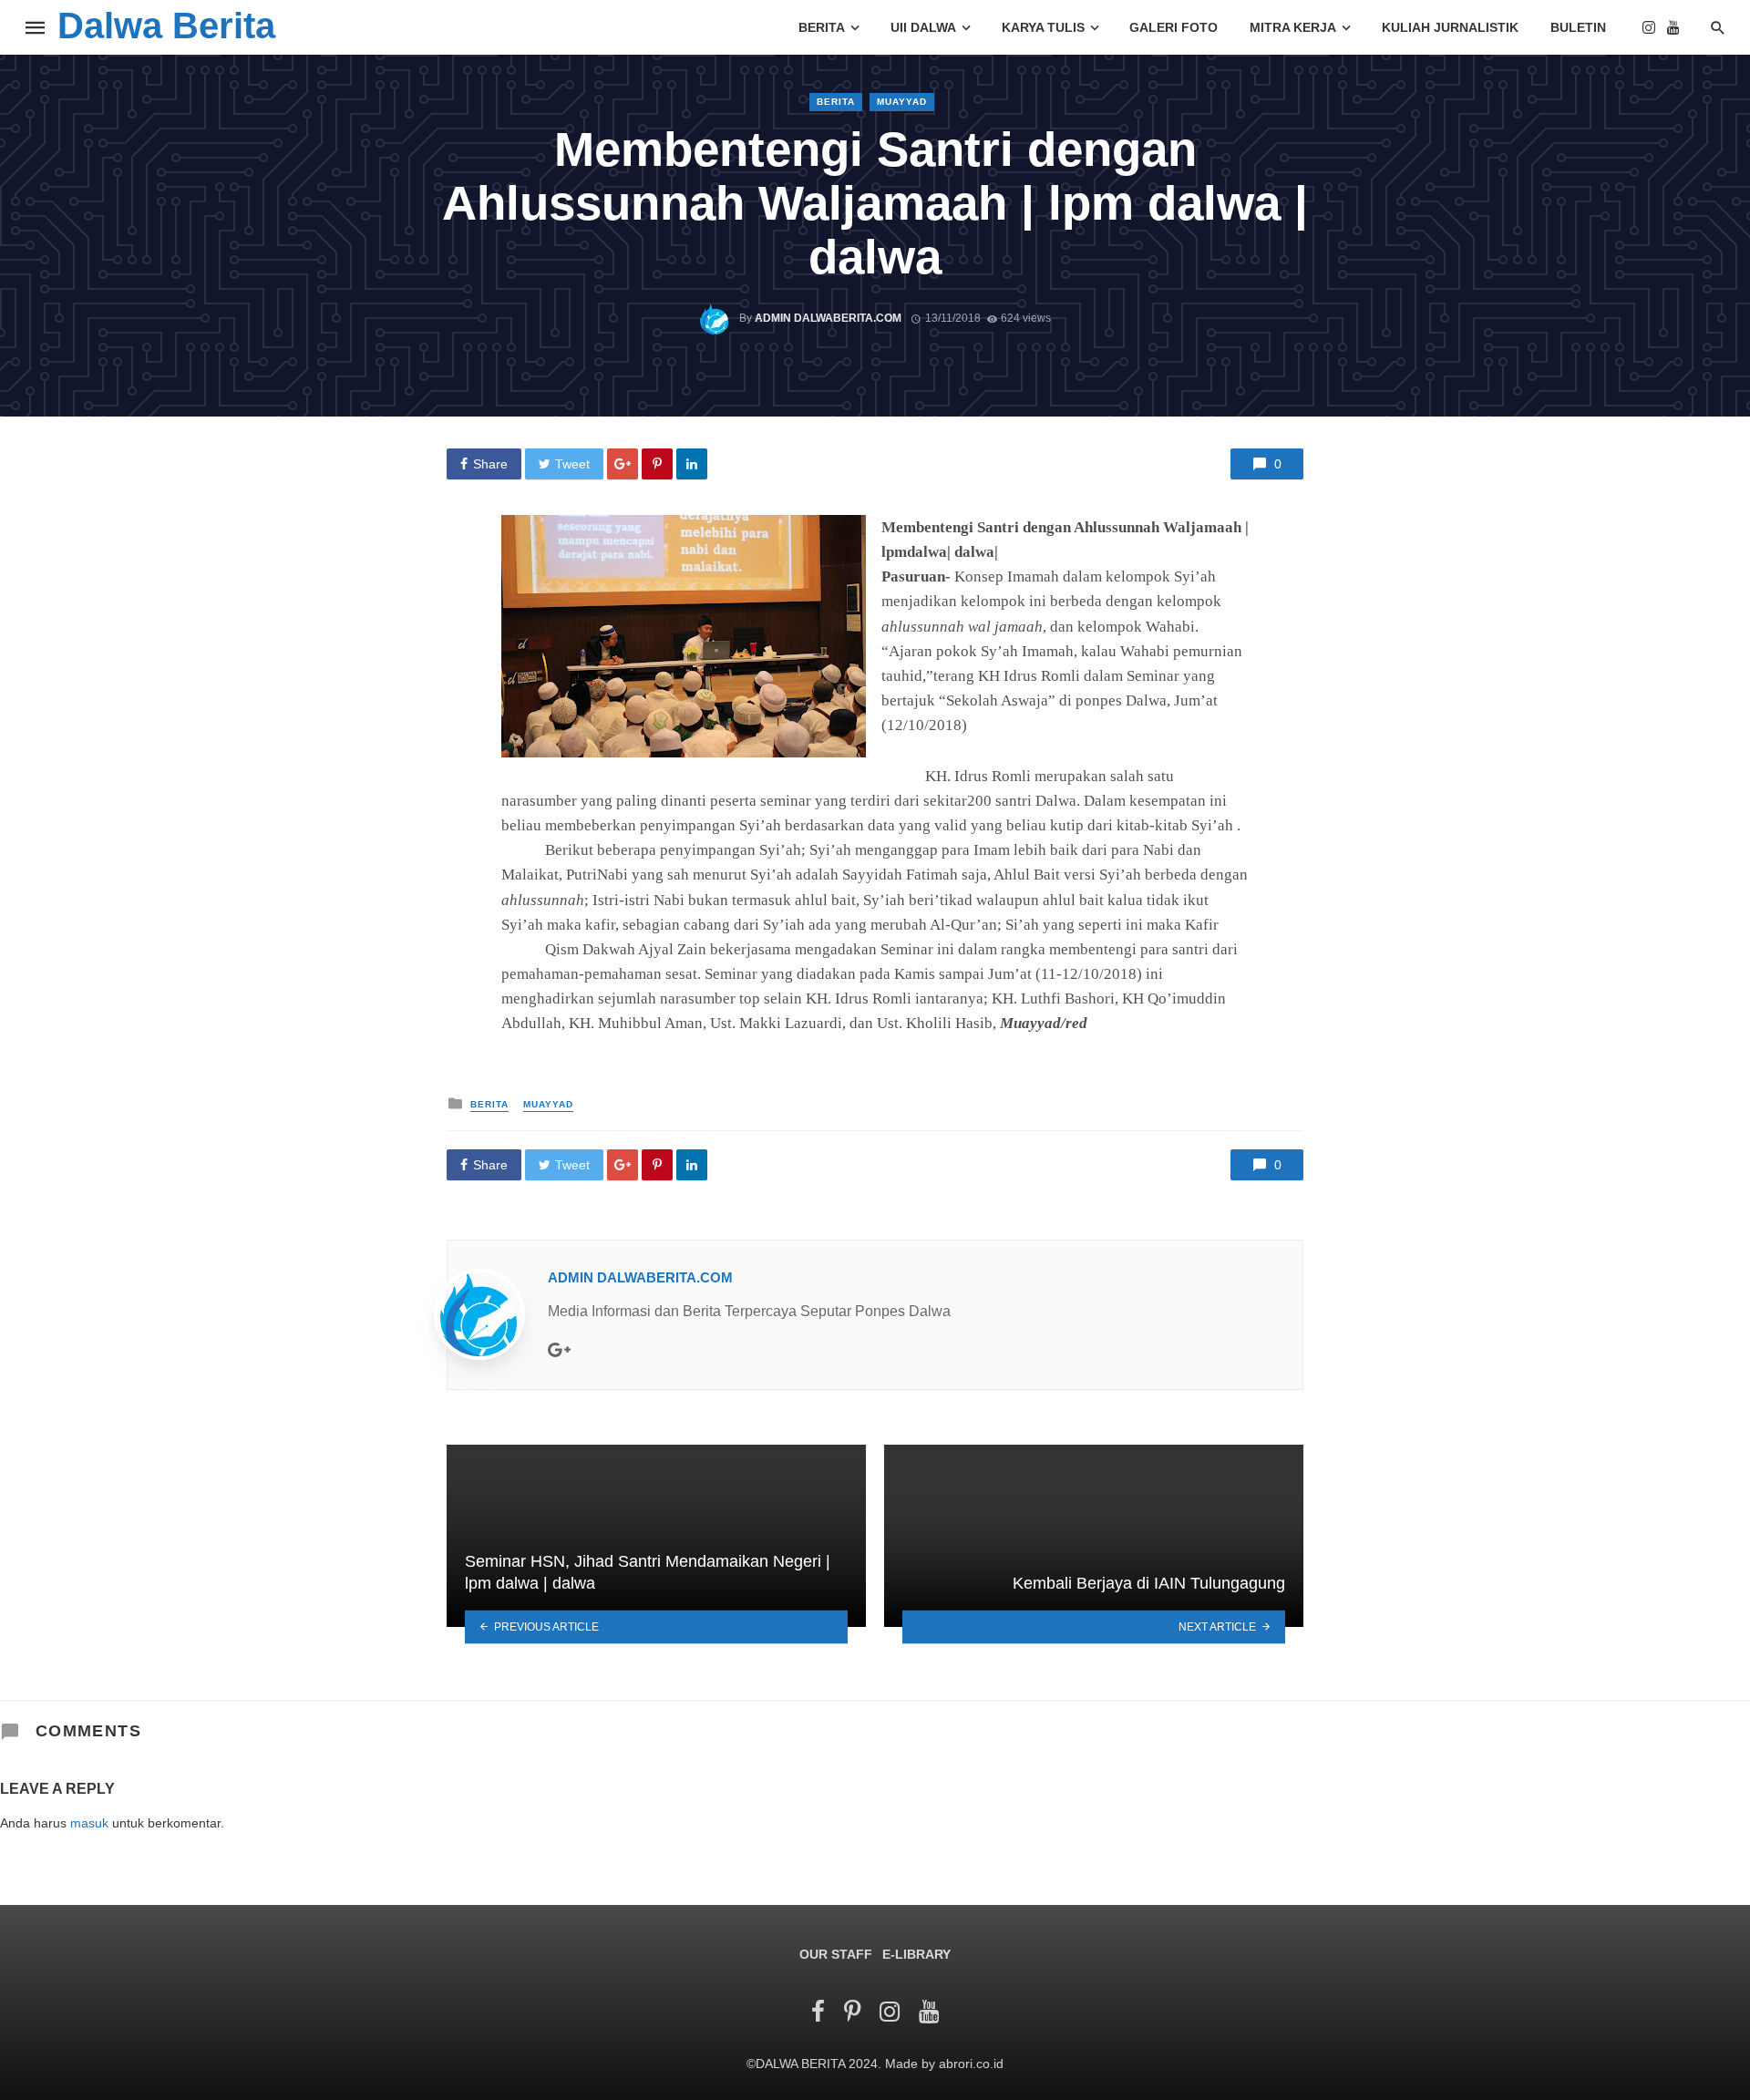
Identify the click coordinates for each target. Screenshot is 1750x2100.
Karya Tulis (1043, 27)
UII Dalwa (923, 27)
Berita (822, 27)
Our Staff (836, 1954)
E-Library (916, 1954)
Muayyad (902, 102)
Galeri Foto (1174, 27)
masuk (89, 1823)
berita (836, 102)
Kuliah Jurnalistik (1450, 27)
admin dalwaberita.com (828, 318)
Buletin (1578, 27)
